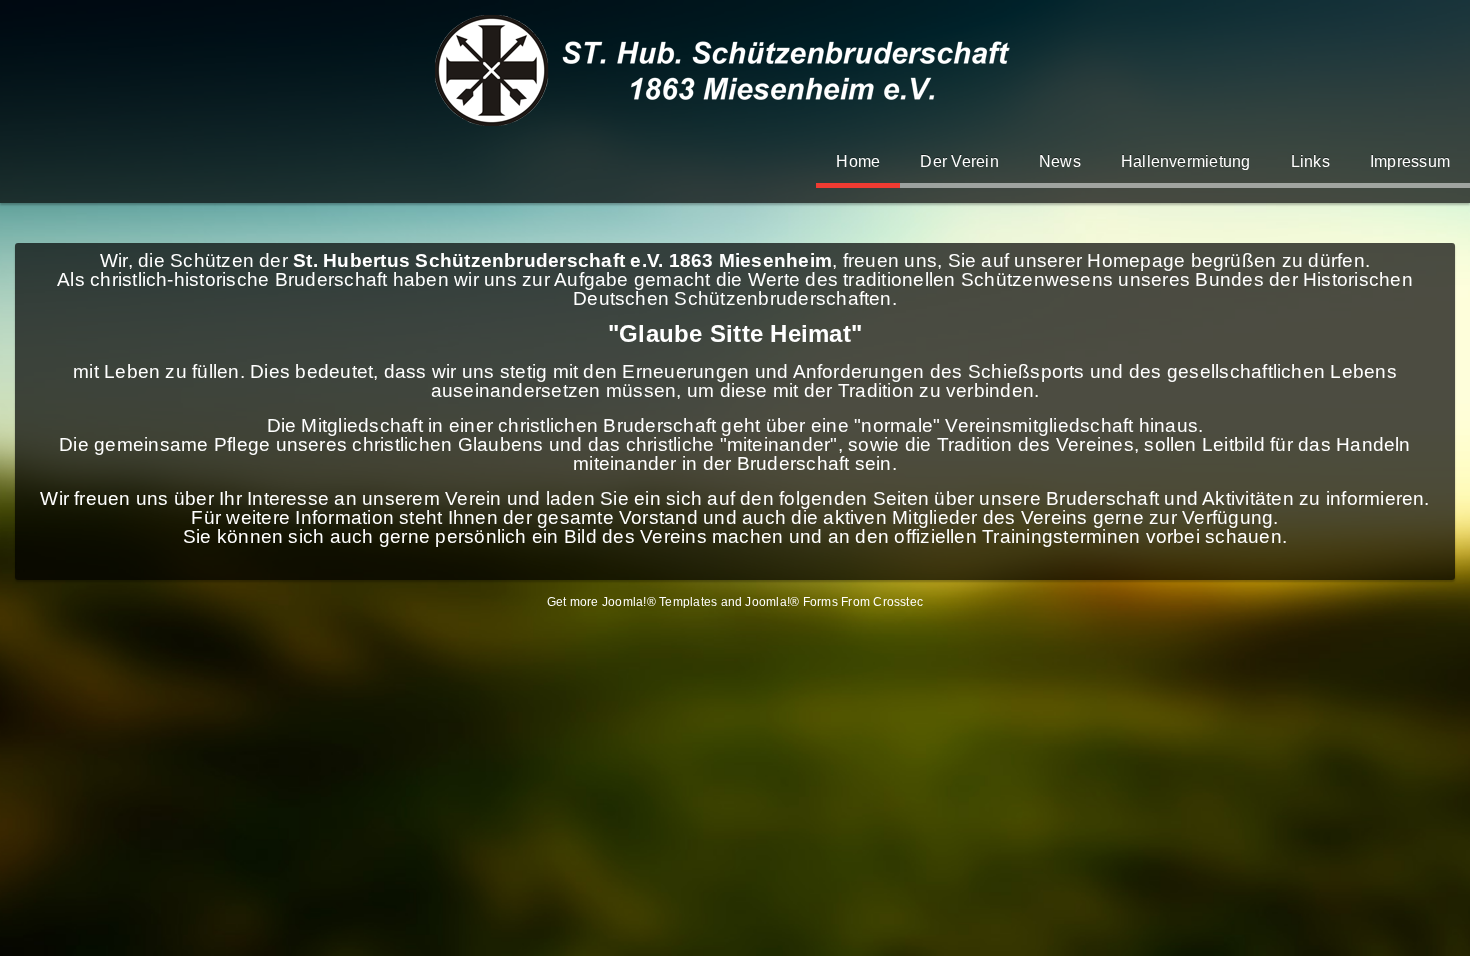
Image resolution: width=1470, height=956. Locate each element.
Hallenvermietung (1186, 161)
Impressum (1410, 161)
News (1060, 161)
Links (1310, 161)
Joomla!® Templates (659, 602)
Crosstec (898, 602)
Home (858, 161)
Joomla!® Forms (791, 602)
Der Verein (959, 161)
